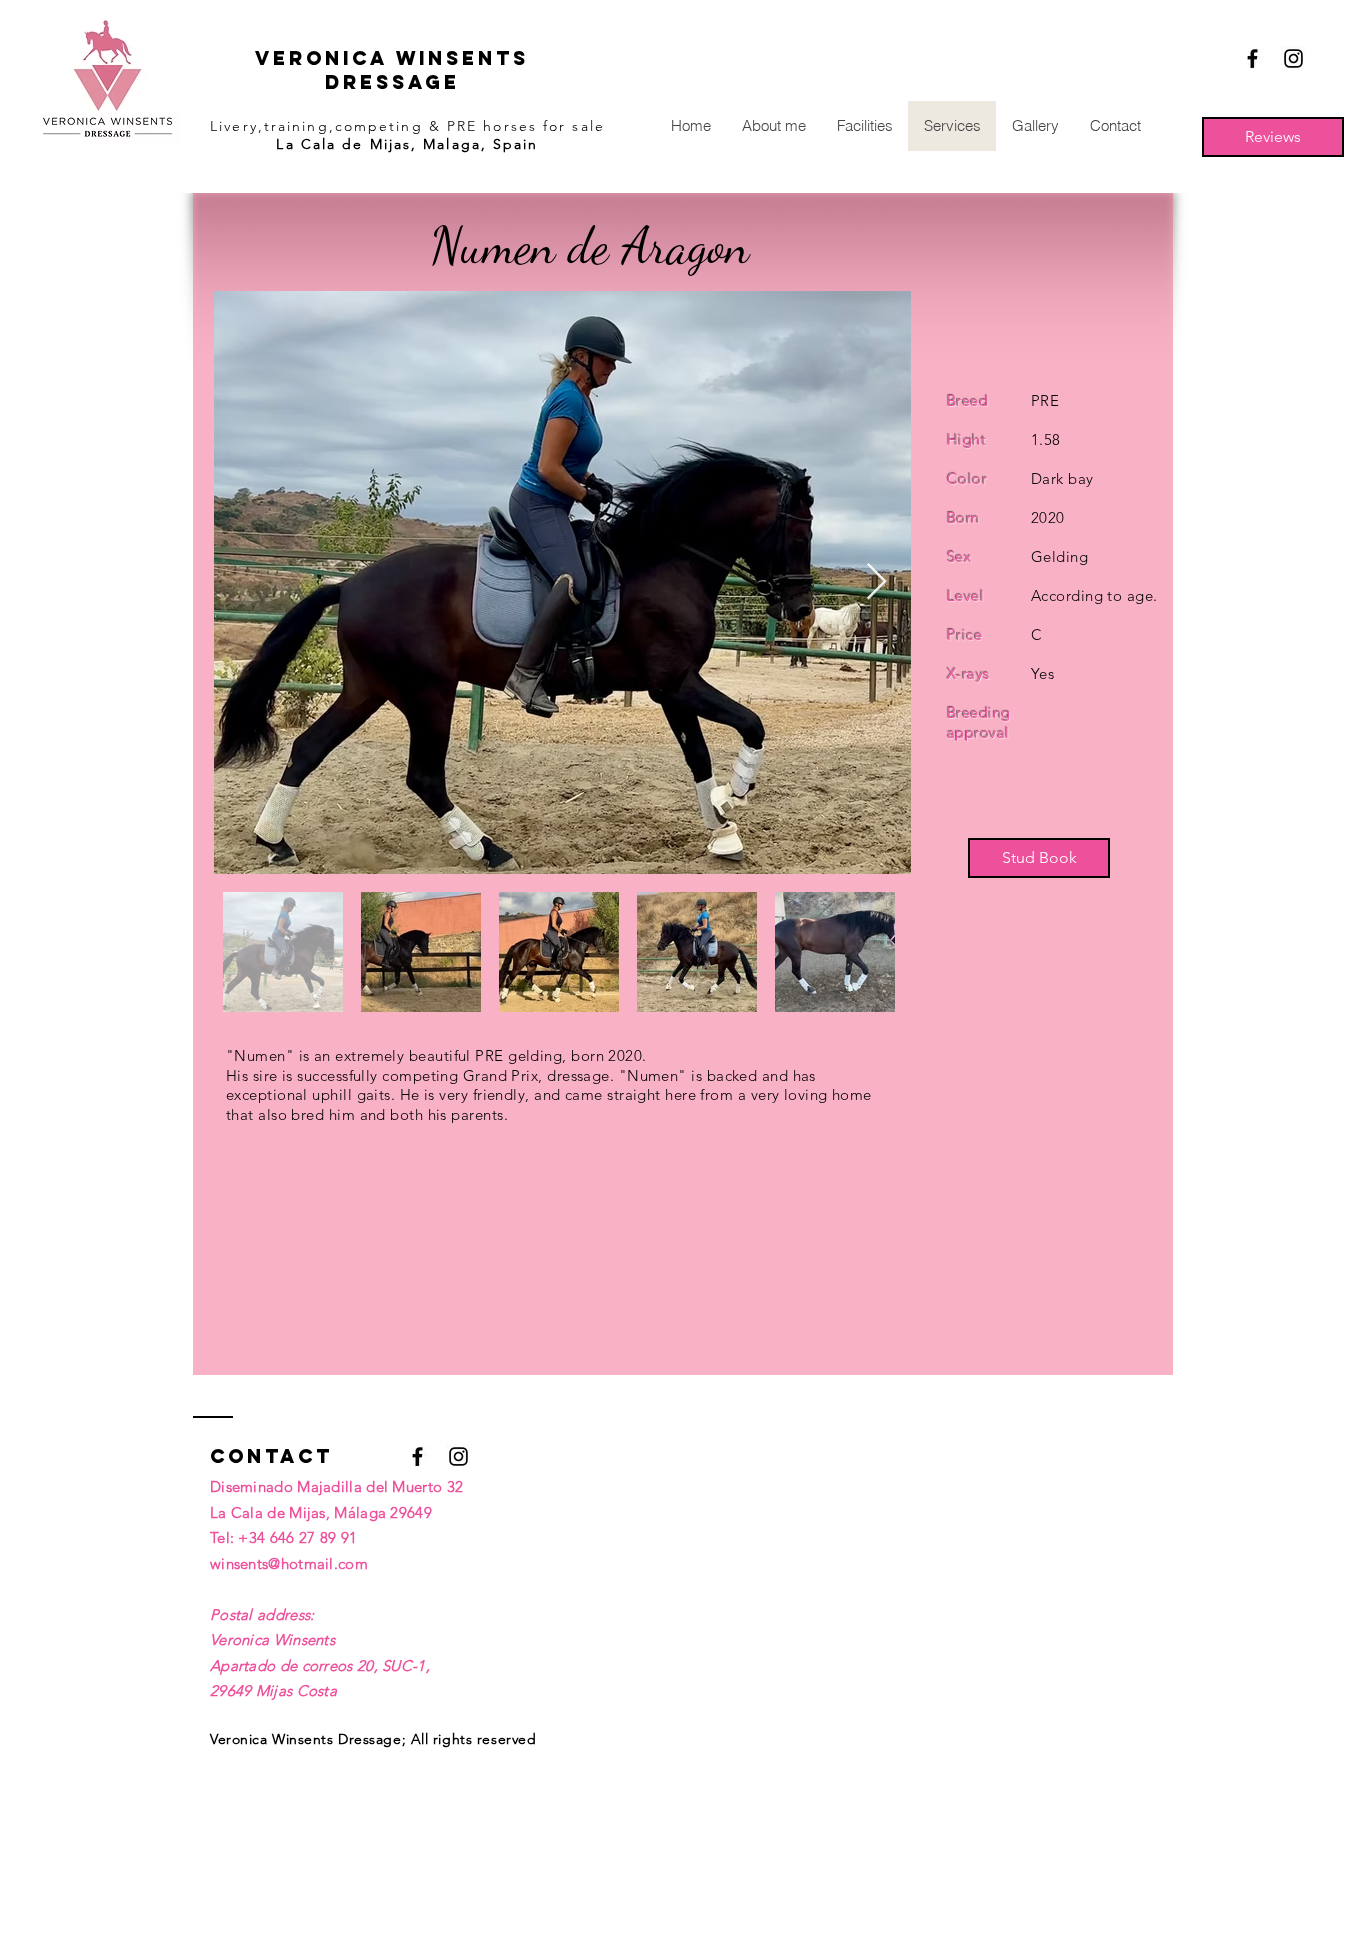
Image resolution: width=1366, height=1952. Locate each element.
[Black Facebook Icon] (1252, 58)
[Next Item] (876, 582)
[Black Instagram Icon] (1293, 58)
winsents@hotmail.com (289, 1563)
